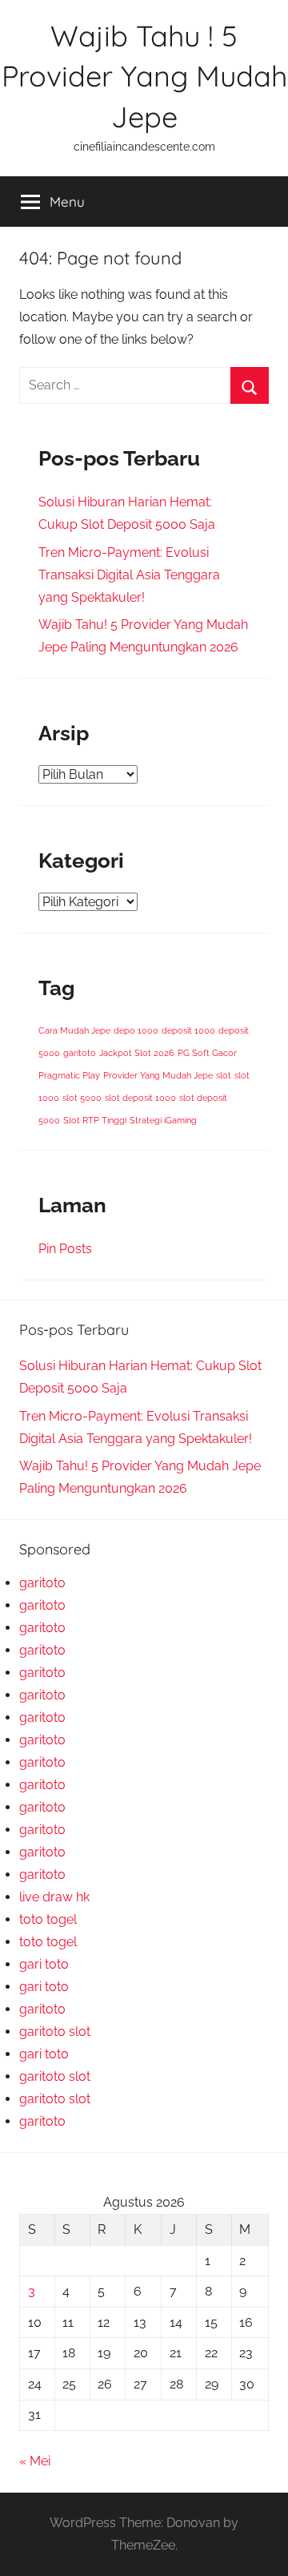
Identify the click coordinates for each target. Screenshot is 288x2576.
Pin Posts (65, 1249)
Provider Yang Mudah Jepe (158, 1075)
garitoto (80, 1053)
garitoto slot (55, 2032)
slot (224, 1075)
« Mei (35, 2461)
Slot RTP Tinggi (95, 1120)
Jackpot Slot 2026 (137, 1053)
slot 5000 (82, 1098)
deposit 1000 (188, 1030)
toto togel (48, 1919)
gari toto (44, 1964)
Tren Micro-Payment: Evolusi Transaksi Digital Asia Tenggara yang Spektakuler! (129, 575)
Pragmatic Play (69, 1075)
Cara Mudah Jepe (74, 1030)
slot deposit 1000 (140, 1098)
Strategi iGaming (163, 1120)
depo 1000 (136, 1030)
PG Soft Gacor (207, 1053)
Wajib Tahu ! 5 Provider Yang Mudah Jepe (144, 76)
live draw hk (54, 1897)
